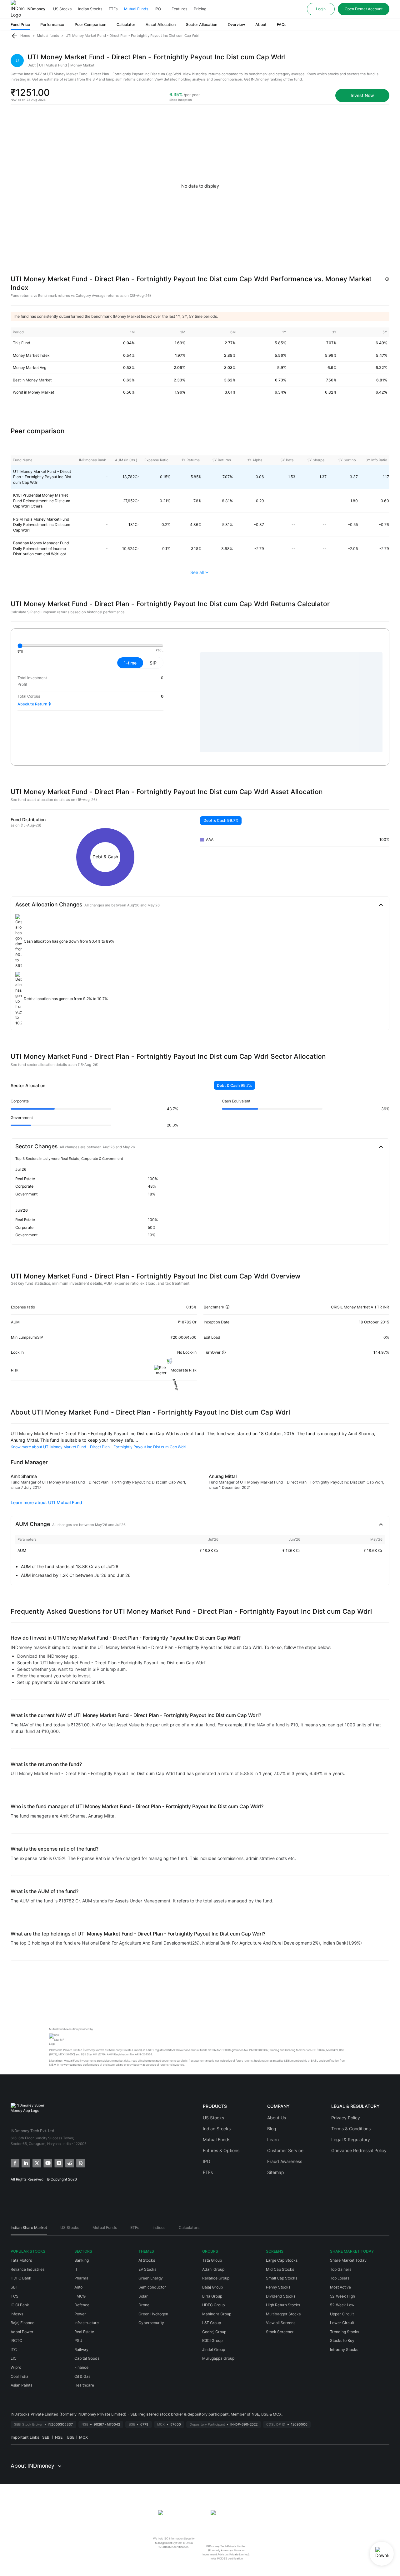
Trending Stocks (345, 2332)
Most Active (340, 2287)
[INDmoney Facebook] (15, 2163)
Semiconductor (152, 2287)
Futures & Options (221, 2150)
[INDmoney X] (36, 2163)
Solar (143, 2296)
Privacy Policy (346, 2118)
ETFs (113, 9)
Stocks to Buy (342, 2340)
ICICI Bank (20, 2305)
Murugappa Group (218, 2358)
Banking (82, 2260)
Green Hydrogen (153, 2314)
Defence (82, 2305)
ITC (14, 2350)
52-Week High (342, 2296)
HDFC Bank (21, 2278)
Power (80, 2314)
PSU (78, 2340)
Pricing (200, 9)
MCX (83, 2437)
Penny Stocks (278, 2287)
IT (76, 2269)
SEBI (46, 2437)
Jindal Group (214, 2350)
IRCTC (16, 2340)
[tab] (29, 2230)
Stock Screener (280, 2332)
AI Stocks (147, 2260)
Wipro (16, 2367)
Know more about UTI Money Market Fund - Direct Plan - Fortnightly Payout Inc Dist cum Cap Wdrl (98, 1447)
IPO (158, 9)
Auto (78, 2287)
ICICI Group (212, 2340)
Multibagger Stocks (283, 2314)
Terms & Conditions (351, 2129)
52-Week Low (342, 2305)
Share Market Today (348, 2260)
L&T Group (212, 2323)
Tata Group (212, 2260)
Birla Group (212, 2296)
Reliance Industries (27, 2269)
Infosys (17, 2314)
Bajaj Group (212, 2287)
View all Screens (281, 2323)
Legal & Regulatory (351, 2139)
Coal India (20, 2376)
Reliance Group (216, 2278)
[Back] (14, 36)
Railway (81, 2350)
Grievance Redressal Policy (359, 2150)
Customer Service (285, 2150)
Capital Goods (87, 2358)
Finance (81, 2367)
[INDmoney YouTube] (47, 2163)
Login (321, 9)
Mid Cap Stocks (280, 2269)
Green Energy (151, 2278)
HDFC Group (213, 2305)
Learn (273, 2139)
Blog (272, 2129)
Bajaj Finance (22, 2323)
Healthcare (84, 2385)
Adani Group (213, 2269)
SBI (14, 2287)
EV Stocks (147, 2269)
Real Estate (84, 2332)
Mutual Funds (136, 9)
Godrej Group (214, 2332)
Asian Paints (21, 2385)
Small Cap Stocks (282, 2278)
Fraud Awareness (285, 2161)
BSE (71, 2437)
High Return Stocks (283, 2305)
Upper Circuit (342, 2314)
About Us (277, 2118)
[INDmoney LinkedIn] (25, 2163)
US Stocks (62, 9)
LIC (14, 2358)
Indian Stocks (90, 9)
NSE (59, 2437)
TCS (15, 2296)
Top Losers (340, 2278)
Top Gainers (341, 2269)
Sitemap (276, 2172)
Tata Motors (21, 2260)
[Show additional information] (387, 279)
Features (179, 9)
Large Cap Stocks (282, 2260)
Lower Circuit (342, 2323)
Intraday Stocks (344, 2350)
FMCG (80, 2296)
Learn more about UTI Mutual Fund (46, 1502)
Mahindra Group (217, 2314)
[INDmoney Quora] (80, 2163)
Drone (144, 2305)
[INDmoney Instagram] (58, 2163)
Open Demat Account (364, 9)
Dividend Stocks (281, 2296)
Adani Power (22, 2332)
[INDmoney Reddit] (69, 2163)
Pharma (81, 2278)
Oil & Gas (82, 2376)
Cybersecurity (151, 2323)
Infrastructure (87, 2323)
